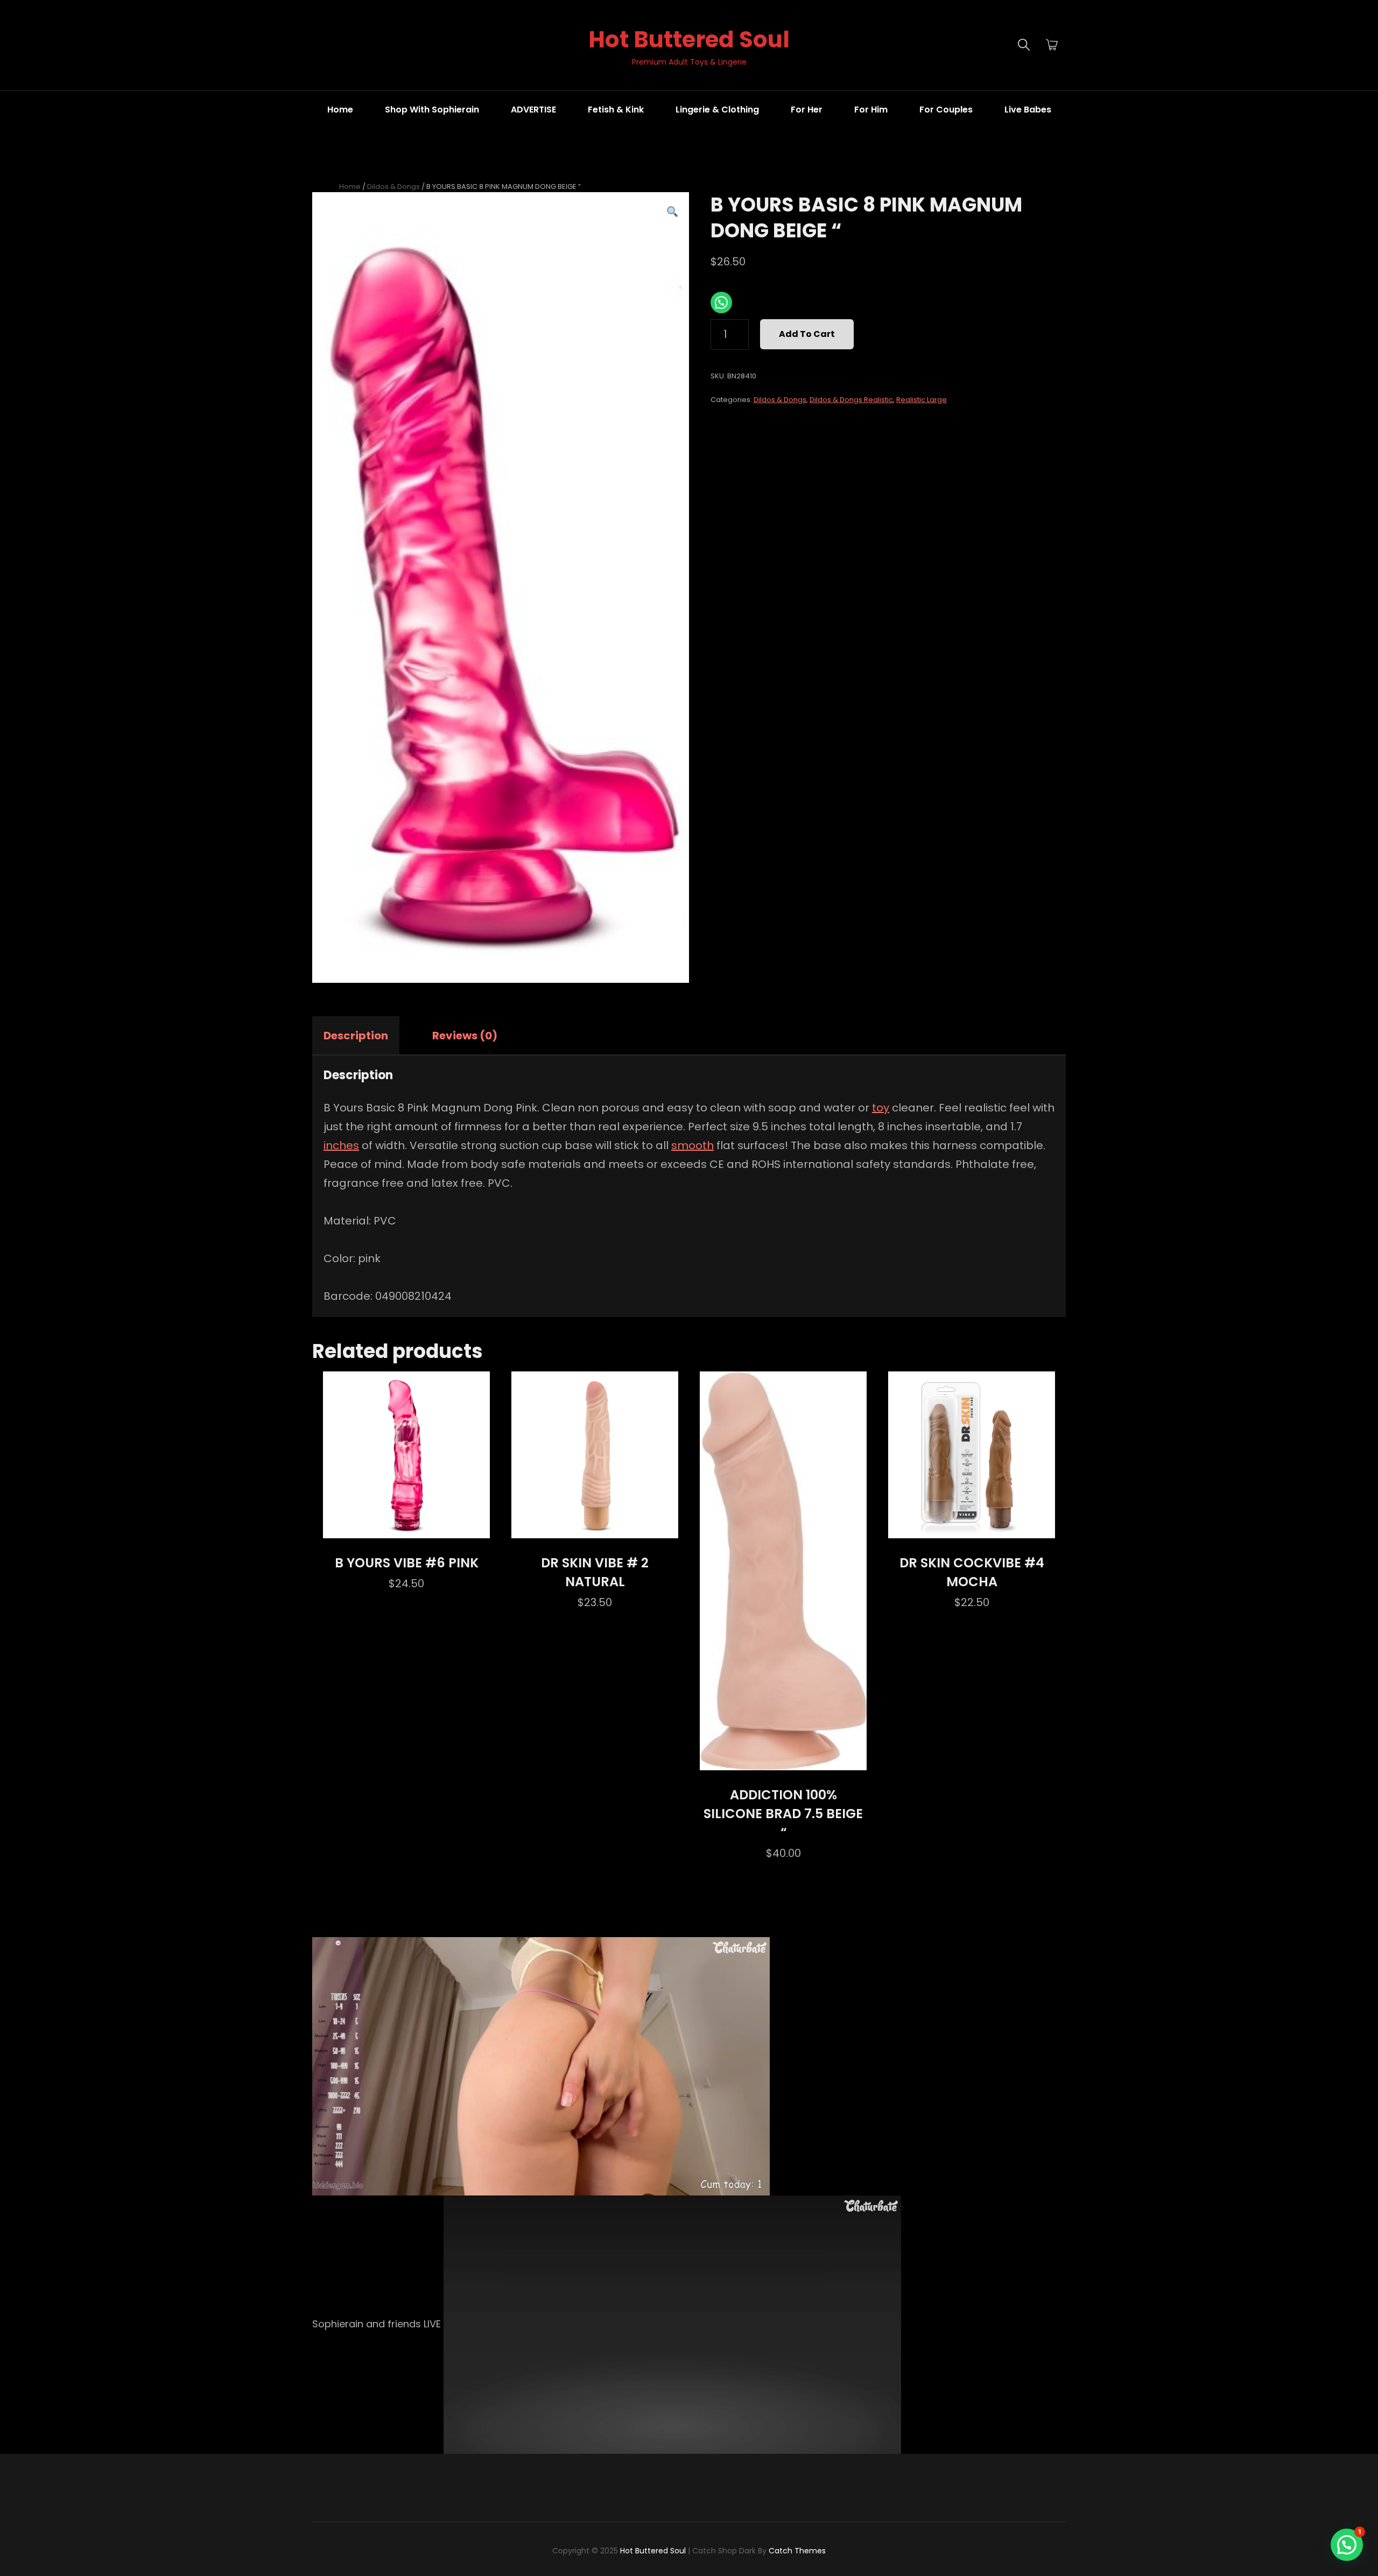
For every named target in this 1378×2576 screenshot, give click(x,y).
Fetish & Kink (616, 110)
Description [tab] (356, 1036)
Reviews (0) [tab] (465, 1036)
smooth (692, 1145)
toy (881, 1108)
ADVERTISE (533, 110)
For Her (807, 110)
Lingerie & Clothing (717, 110)
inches (341, 1145)
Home (340, 110)
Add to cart (807, 334)
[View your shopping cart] (1052, 45)
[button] (672, 212)
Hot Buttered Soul (689, 40)
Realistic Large (922, 400)
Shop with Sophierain (432, 110)
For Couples (946, 110)
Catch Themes (797, 2551)
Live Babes (1028, 110)
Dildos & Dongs (393, 186)
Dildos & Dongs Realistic (851, 400)
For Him (871, 110)
